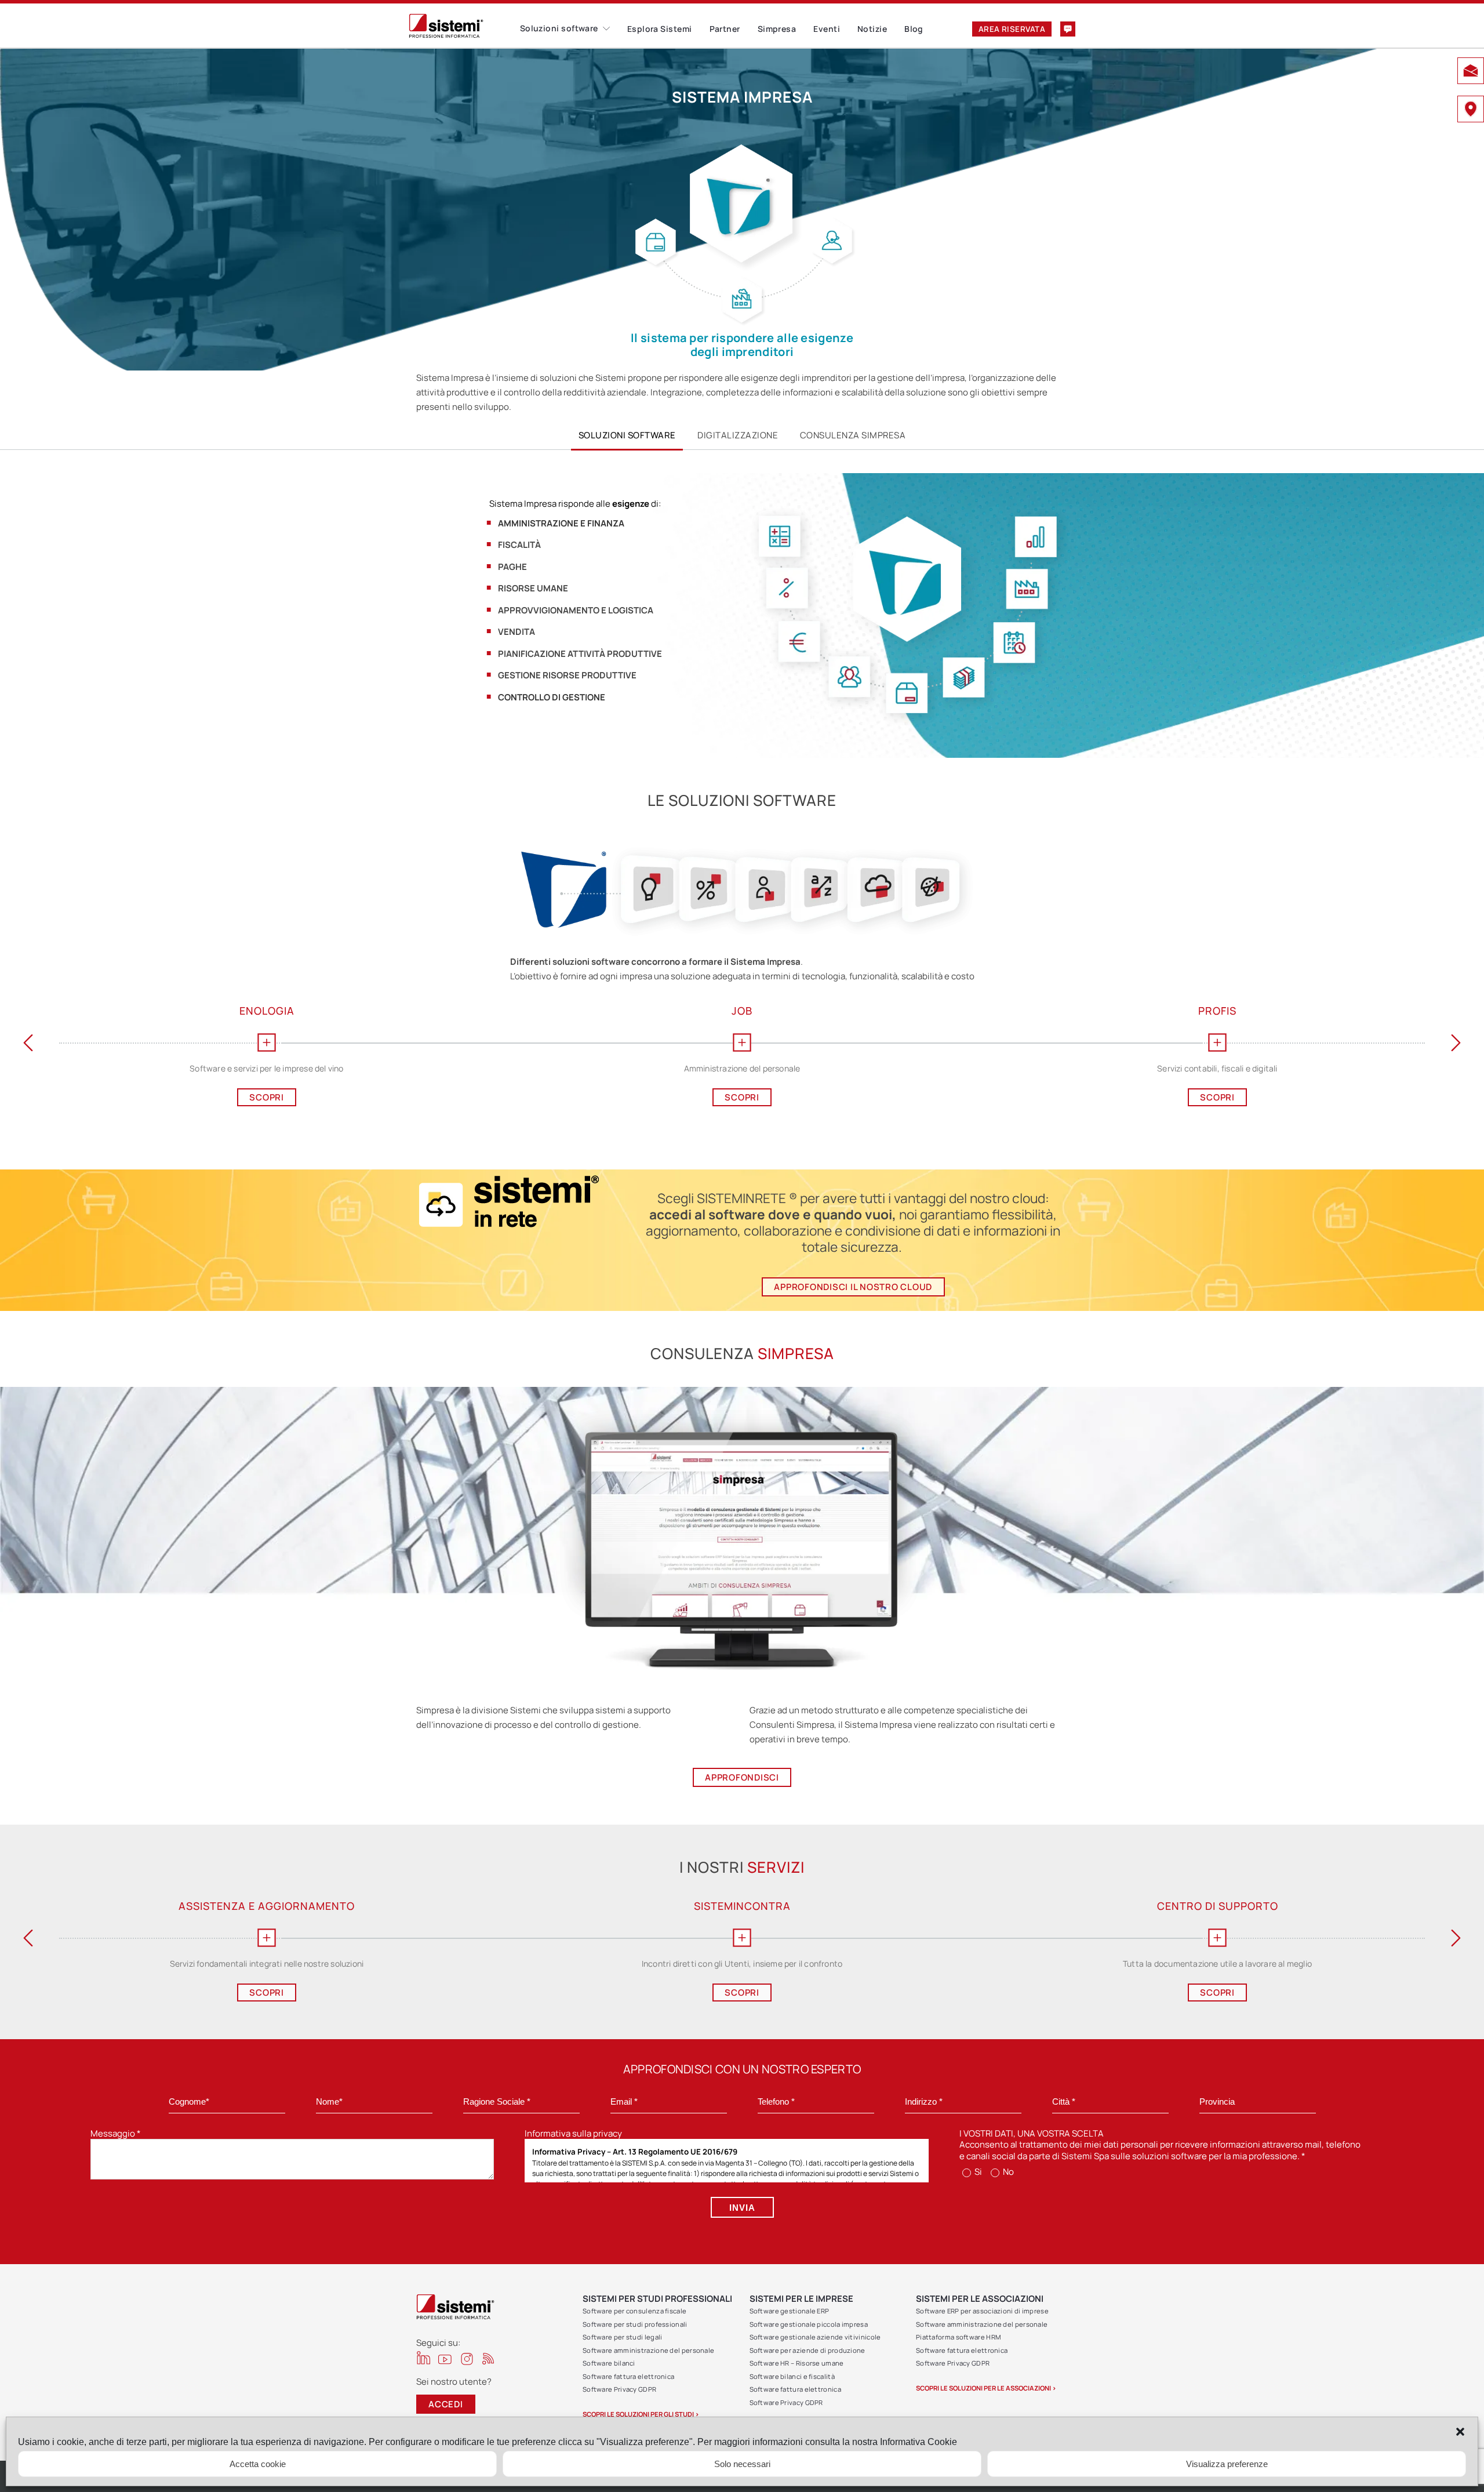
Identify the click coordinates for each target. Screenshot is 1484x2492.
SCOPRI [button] (267, 1097)
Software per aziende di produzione (808, 2350)
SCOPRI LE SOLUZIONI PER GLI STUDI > (641, 2414)
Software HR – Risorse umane (797, 2363)
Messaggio (116, 2133)
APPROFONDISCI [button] (742, 1777)
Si (977, 2172)
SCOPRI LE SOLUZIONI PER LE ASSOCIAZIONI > (986, 2388)
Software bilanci (609, 2363)
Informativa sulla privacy (573, 2133)
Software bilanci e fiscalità (792, 2376)
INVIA (742, 2208)
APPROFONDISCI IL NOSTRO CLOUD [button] (853, 1287)
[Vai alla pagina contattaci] (1471, 72)
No (1007, 2172)
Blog (914, 29)
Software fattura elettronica (628, 2376)
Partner (725, 29)
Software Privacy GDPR (619, 2389)
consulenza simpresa (853, 435)
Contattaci (1068, 29)
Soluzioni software (559, 28)
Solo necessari (742, 2464)
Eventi (827, 29)
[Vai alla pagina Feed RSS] (488, 2358)
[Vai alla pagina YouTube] (445, 2359)
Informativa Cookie (919, 2442)
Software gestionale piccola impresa (809, 2324)
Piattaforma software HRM (958, 2337)
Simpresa (777, 29)
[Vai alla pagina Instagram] (467, 2359)
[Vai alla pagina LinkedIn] (423, 2358)
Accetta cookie (258, 2464)
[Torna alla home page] (464, 26)
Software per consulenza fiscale (634, 2311)
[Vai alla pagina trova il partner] (1471, 110)
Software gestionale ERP (790, 2311)
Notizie (872, 29)
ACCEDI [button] (446, 2404)
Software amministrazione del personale (648, 2350)
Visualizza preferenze (1227, 2464)
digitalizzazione (738, 435)
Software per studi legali (623, 2337)
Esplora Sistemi (660, 29)
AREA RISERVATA (1012, 29)
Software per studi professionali (635, 2324)
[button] (1460, 2432)
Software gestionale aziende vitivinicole (815, 2337)
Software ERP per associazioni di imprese (982, 2311)
